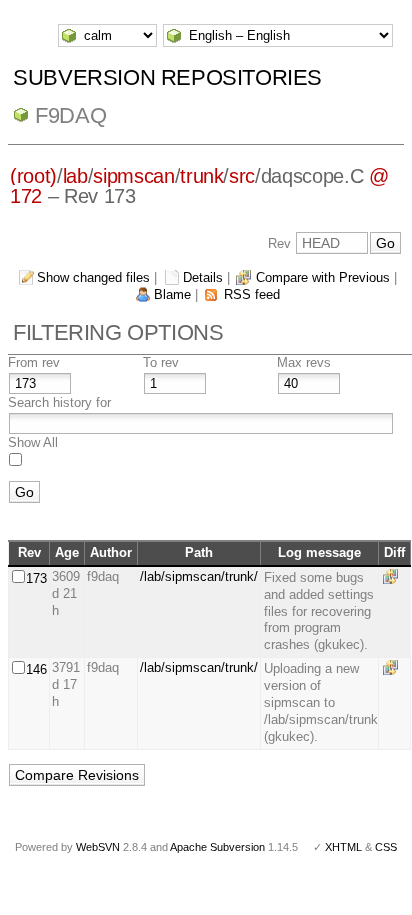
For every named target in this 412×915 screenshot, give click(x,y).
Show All (33, 442)
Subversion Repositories (167, 77)
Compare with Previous (323, 277)
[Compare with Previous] (394, 576)
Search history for (59, 402)
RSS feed (252, 294)
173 (36, 578)
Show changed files (93, 277)
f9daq (70, 115)
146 (36, 669)
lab (75, 176)
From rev (34, 362)
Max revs (304, 362)
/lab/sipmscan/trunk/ (199, 576)
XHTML (343, 847)
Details (203, 277)
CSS (386, 847)
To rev (161, 362)
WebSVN (98, 847)
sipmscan (133, 176)
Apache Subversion (217, 847)
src (242, 176)
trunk (201, 176)
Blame (172, 294)
